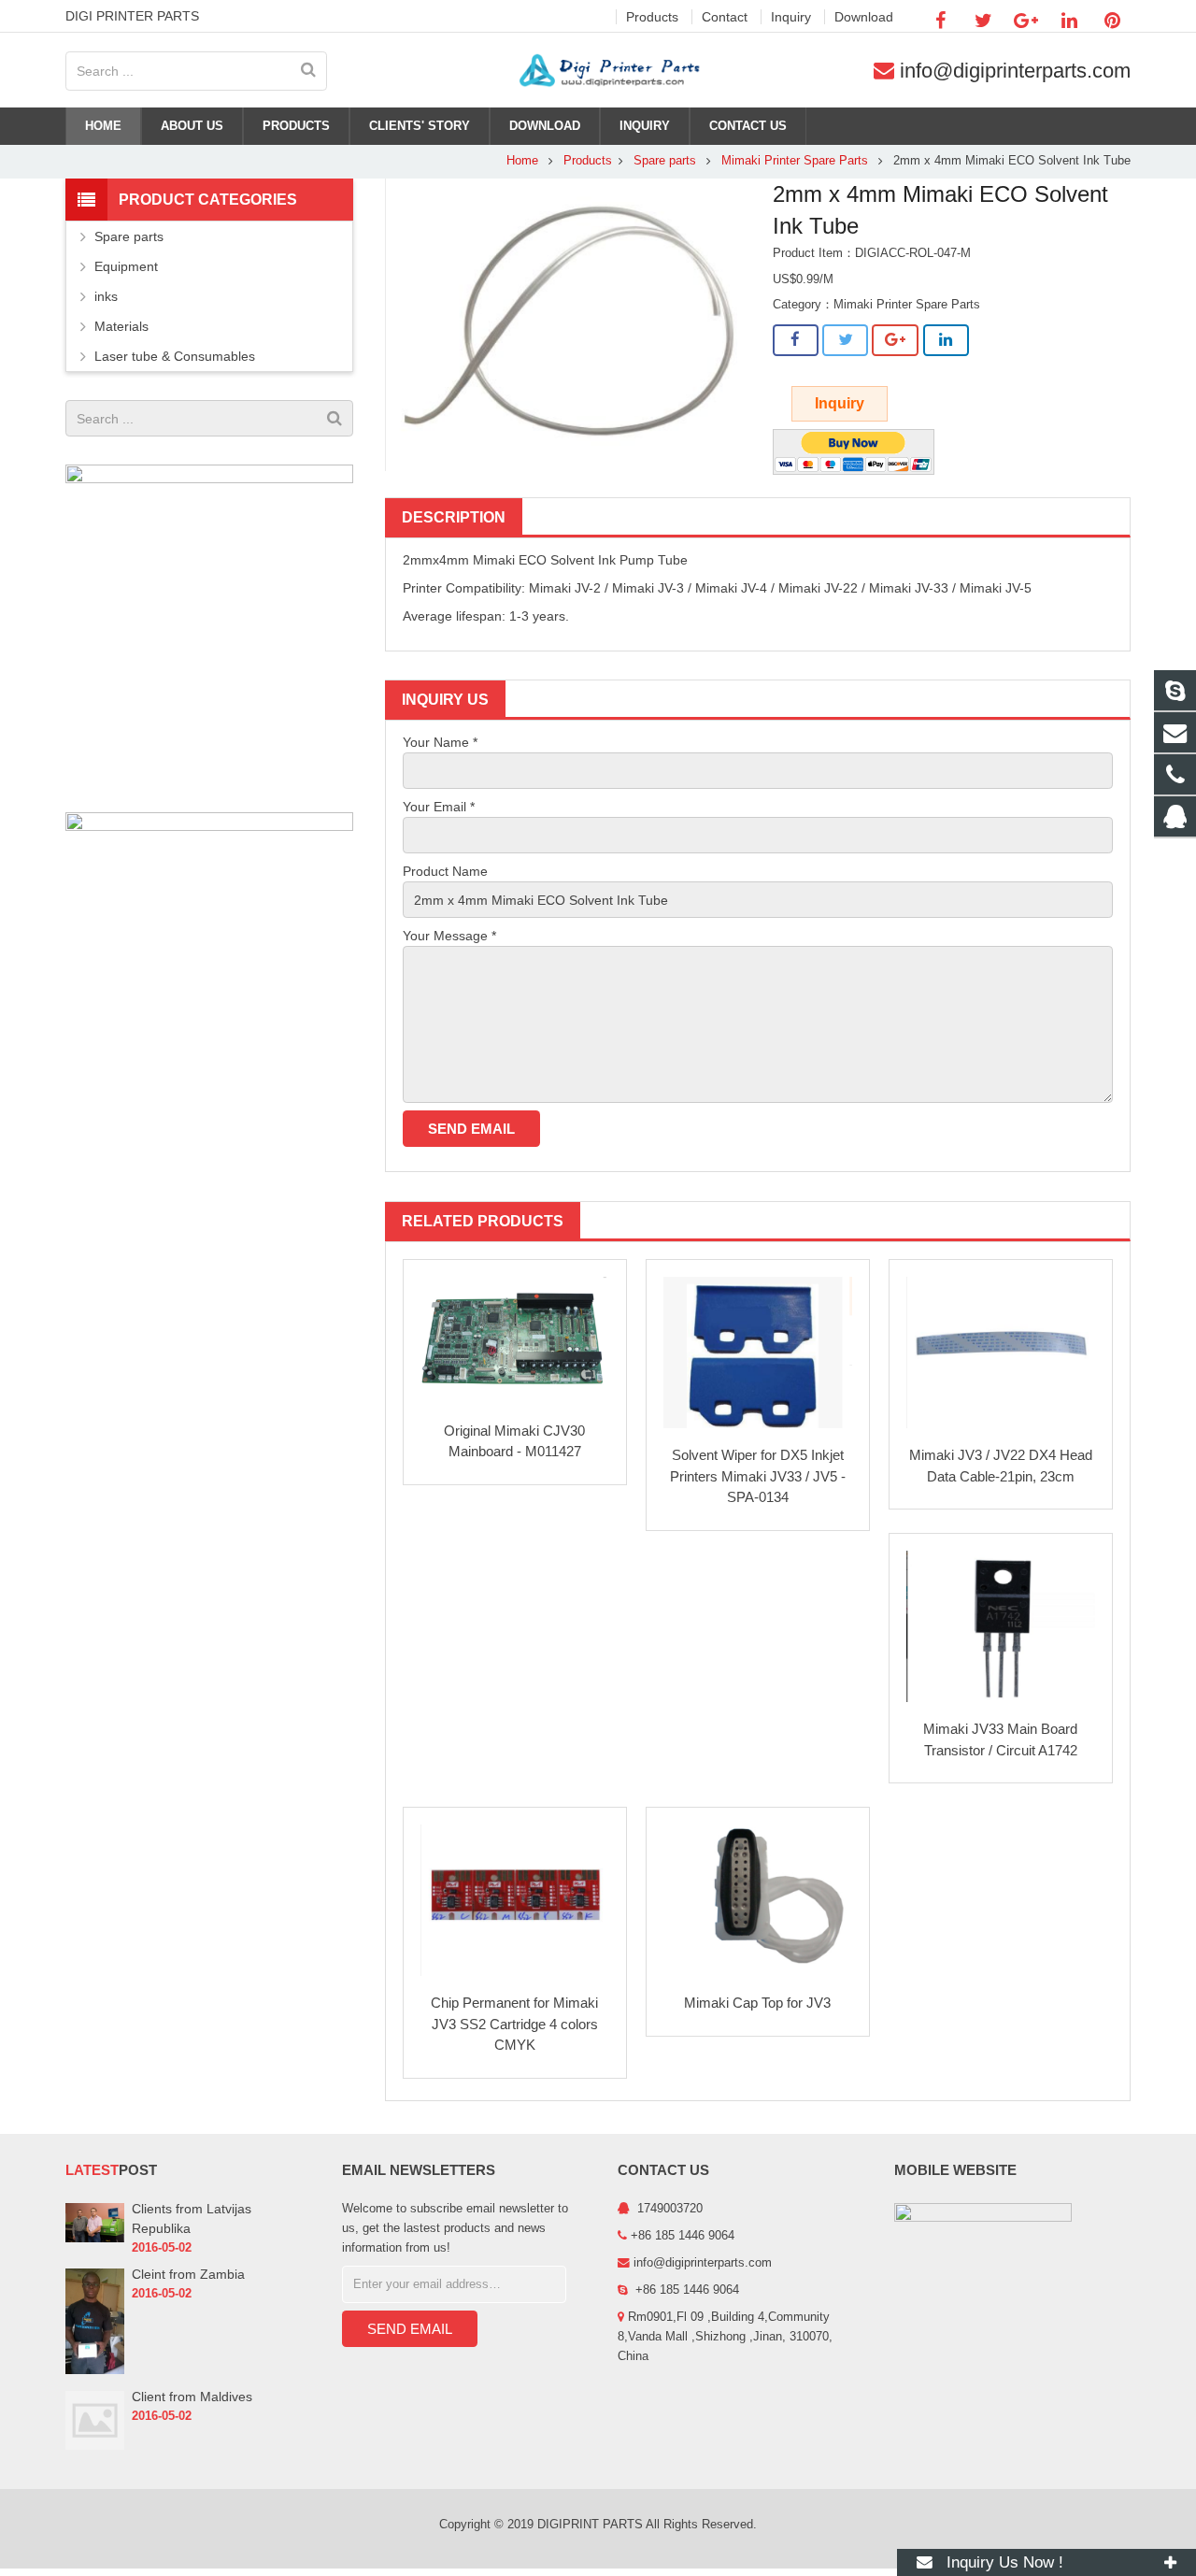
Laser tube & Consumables (175, 356)
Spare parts (667, 161)
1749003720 (668, 2209)
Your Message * (449, 936)
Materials (121, 326)
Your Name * (440, 742)
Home (522, 161)
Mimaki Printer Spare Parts (795, 161)
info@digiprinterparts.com (1015, 71)
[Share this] (796, 340)
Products (588, 161)
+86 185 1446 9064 (685, 2290)
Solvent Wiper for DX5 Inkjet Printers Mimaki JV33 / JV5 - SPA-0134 (758, 1476)
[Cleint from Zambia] (95, 2370)
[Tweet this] (845, 340)
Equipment (126, 266)
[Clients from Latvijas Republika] (95, 2239)
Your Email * (439, 807)
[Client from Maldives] (95, 2446)
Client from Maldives (192, 2397)
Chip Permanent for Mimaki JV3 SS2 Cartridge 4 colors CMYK (514, 2024)
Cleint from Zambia (188, 2274)
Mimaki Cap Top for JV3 (757, 2003)
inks (106, 296)
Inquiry (840, 403)
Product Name (445, 871)
